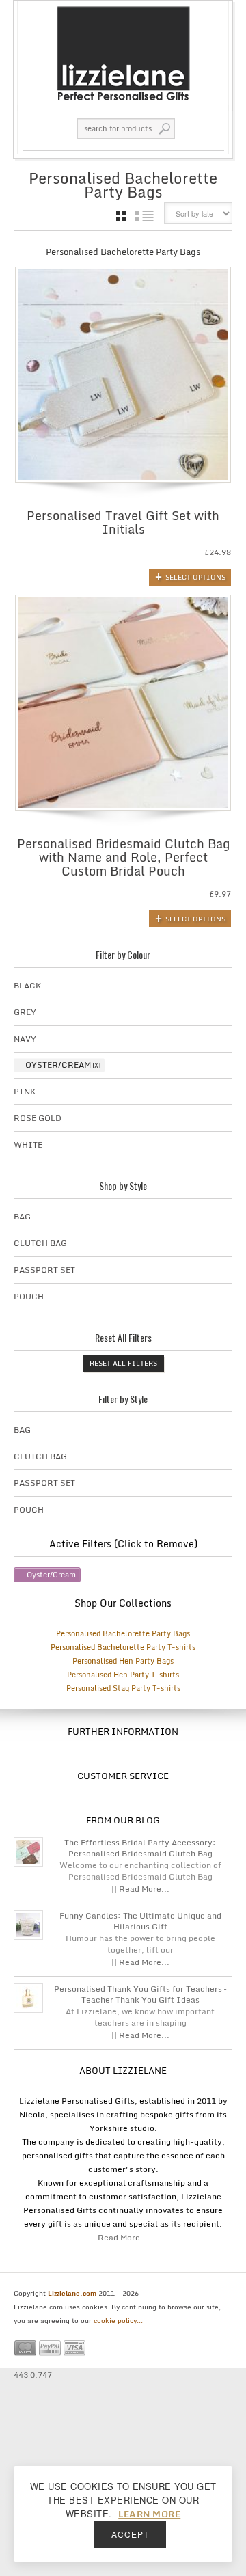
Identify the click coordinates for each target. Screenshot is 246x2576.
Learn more (149, 2514)
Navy (25, 1039)
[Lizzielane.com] (123, 53)
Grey (25, 1012)
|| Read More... (140, 1889)
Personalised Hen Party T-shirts (123, 1675)
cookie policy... (118, 2320)
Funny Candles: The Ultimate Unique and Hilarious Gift (140, 1921)
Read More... (123, 2237)
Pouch (29, 1296)
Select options (195, 577)
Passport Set (44, 1270)
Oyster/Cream (58, 1065)
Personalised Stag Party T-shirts (123, 1688)
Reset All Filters (123, 1363)
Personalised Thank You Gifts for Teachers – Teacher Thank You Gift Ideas (140, 1994)
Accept (130, 2534)
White (28, 1144)
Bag (22, 1216)
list (145, 216)
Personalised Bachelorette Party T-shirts (123, 1647)
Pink (25, 1091)
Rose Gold (38, 1118)
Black (27, 985)
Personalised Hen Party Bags (123, 1661)
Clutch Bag (40, 1243)
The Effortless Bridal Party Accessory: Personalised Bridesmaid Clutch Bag (140, 1848)
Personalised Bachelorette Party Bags (123, 1633)
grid (121, 216)
